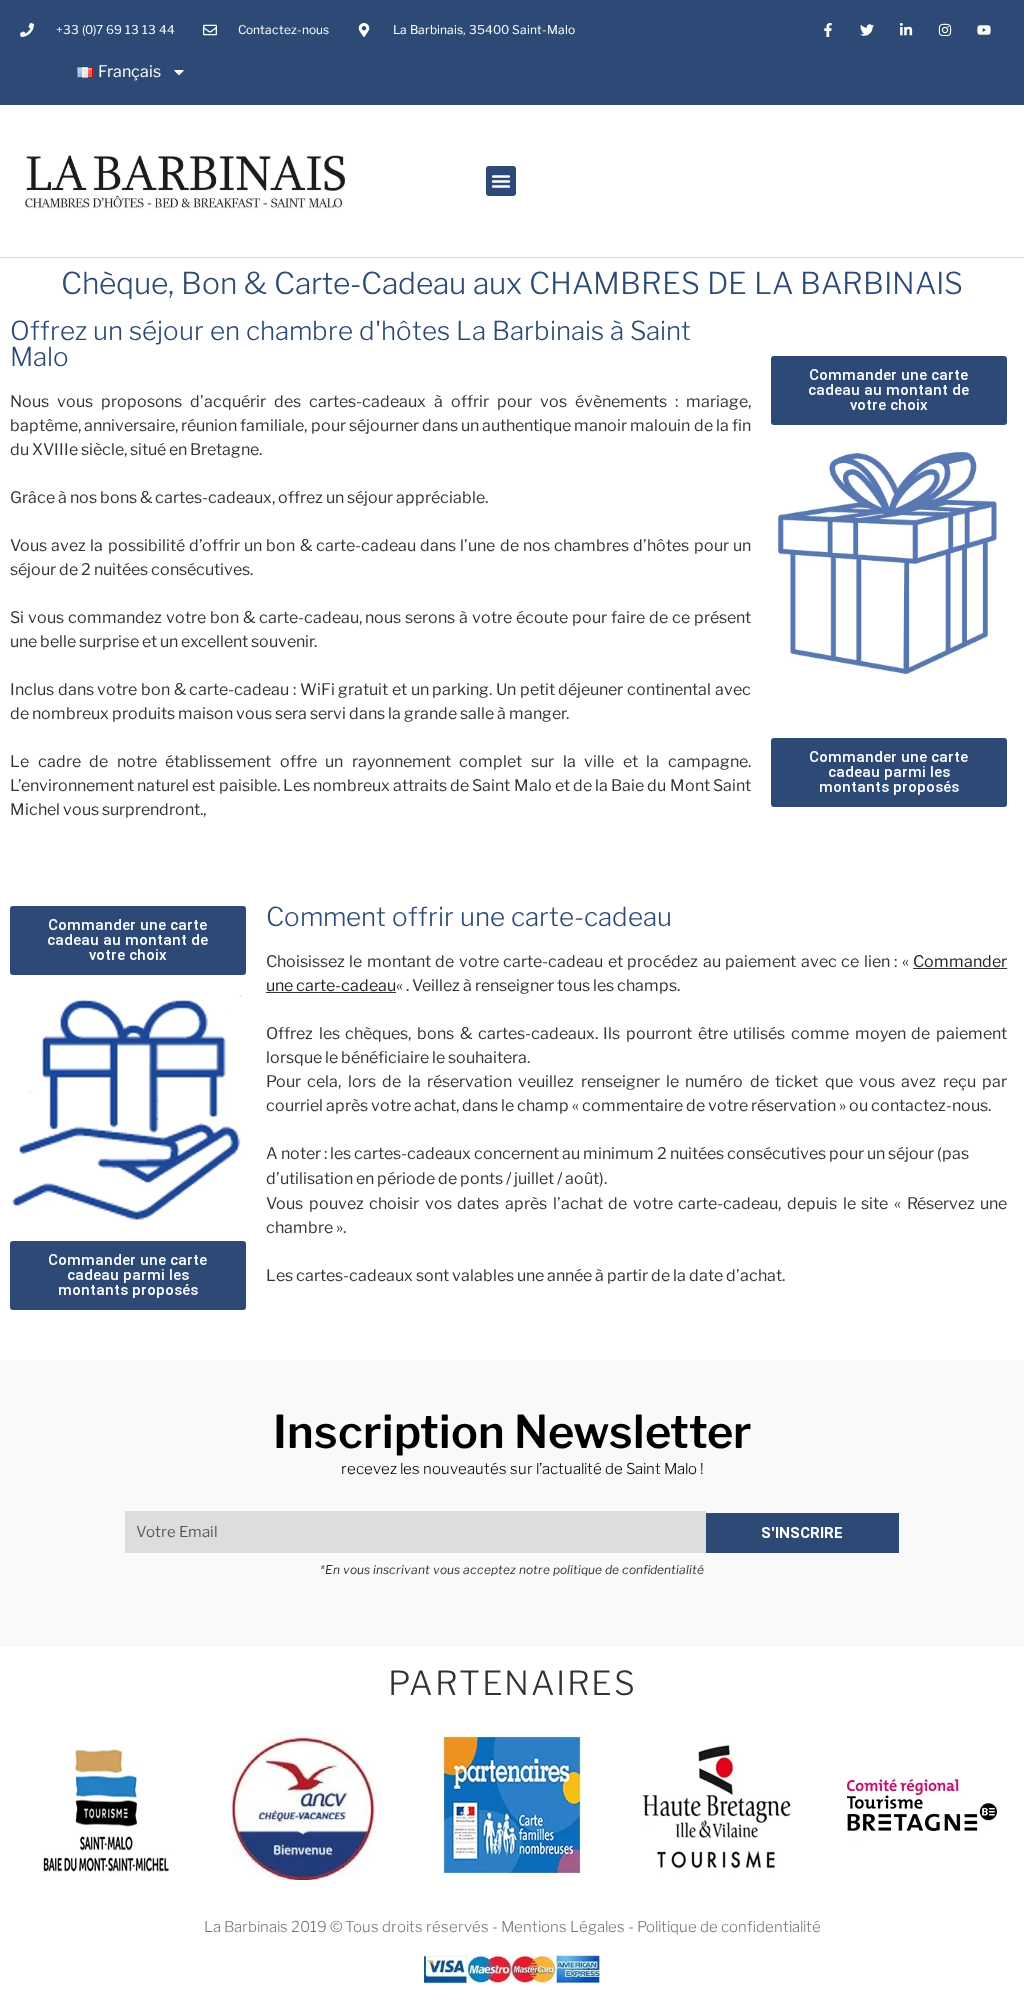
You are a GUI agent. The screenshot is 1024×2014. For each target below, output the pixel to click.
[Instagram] (945, 29)
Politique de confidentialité (729, 1927)
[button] (501, 181)
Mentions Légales (563, 1927)
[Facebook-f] (827, 29)
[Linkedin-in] (905, 29)
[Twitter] (866, 29)
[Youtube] (984, 29)
